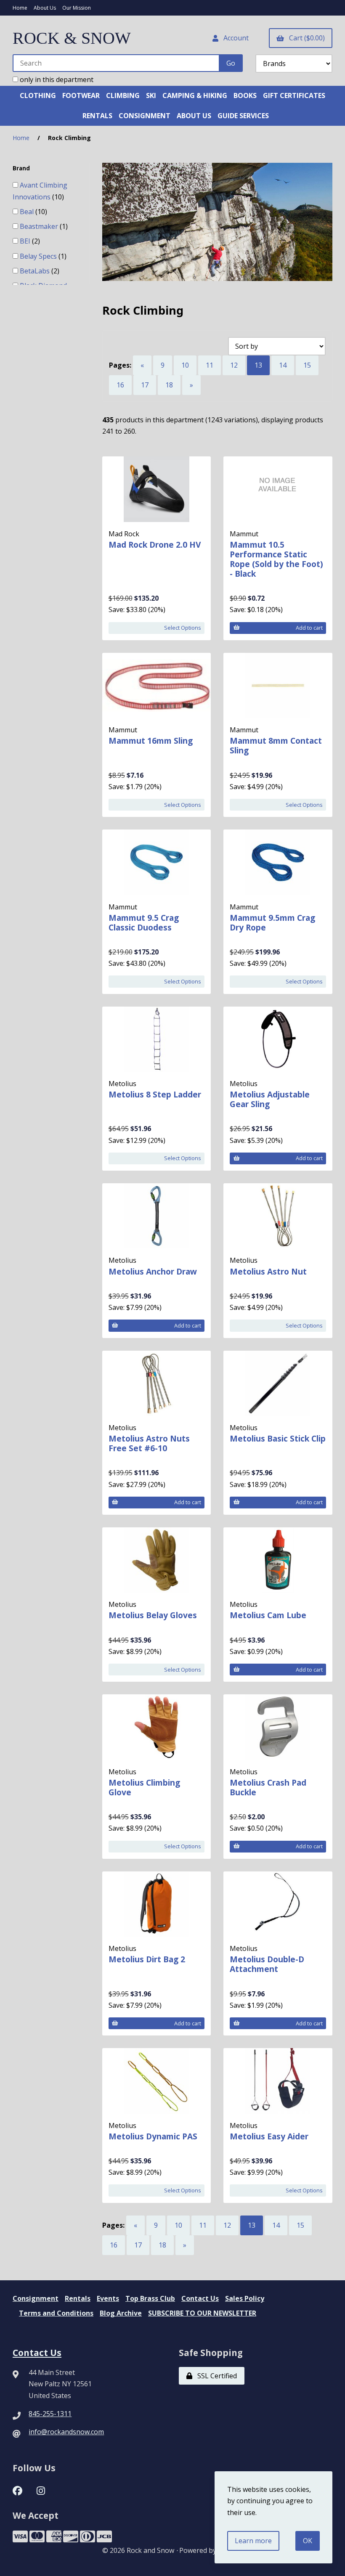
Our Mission (77, 8)
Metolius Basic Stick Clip (278, 1438)
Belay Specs (39, 256)
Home (20, 8)
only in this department (56, 80)
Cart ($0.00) (305, 38)
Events (108, 2298)
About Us (45, 8)
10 (185, 365)
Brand (22, 168)
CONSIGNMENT (145, 116)
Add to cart (309, 628)
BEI (26, 241)
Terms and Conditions (56, 2313)
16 (120, 385)
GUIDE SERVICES (243, 116)
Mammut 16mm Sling (151, 741)
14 (283, 365)
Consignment (36, 2298)
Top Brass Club (150, 2298)
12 (234, 365)
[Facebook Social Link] (17, 2490)
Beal (28, 212)
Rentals (78, 2298)
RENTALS (97, 116)
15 (307, 365)
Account (234, 38)
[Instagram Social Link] (41, 2490)
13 (258, 365)
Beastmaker (40, 226)
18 (169, 385)
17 (145, 385)
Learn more (253, 2541)
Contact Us (200, 2298)
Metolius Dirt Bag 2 (147, 1959)
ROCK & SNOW (72, 38)
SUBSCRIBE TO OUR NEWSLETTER (202, 2313)
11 (210, 365)
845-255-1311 (50, 2414)
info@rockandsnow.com (66, 2432)
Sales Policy (245, 2298)
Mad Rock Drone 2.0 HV (155, 545)
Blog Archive (121, 2313)
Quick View (175, 561)
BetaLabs (36, 271)
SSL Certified (215, 2376)
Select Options (183, 628)
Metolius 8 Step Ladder (155, 1094)
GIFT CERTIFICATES (294, 95)
